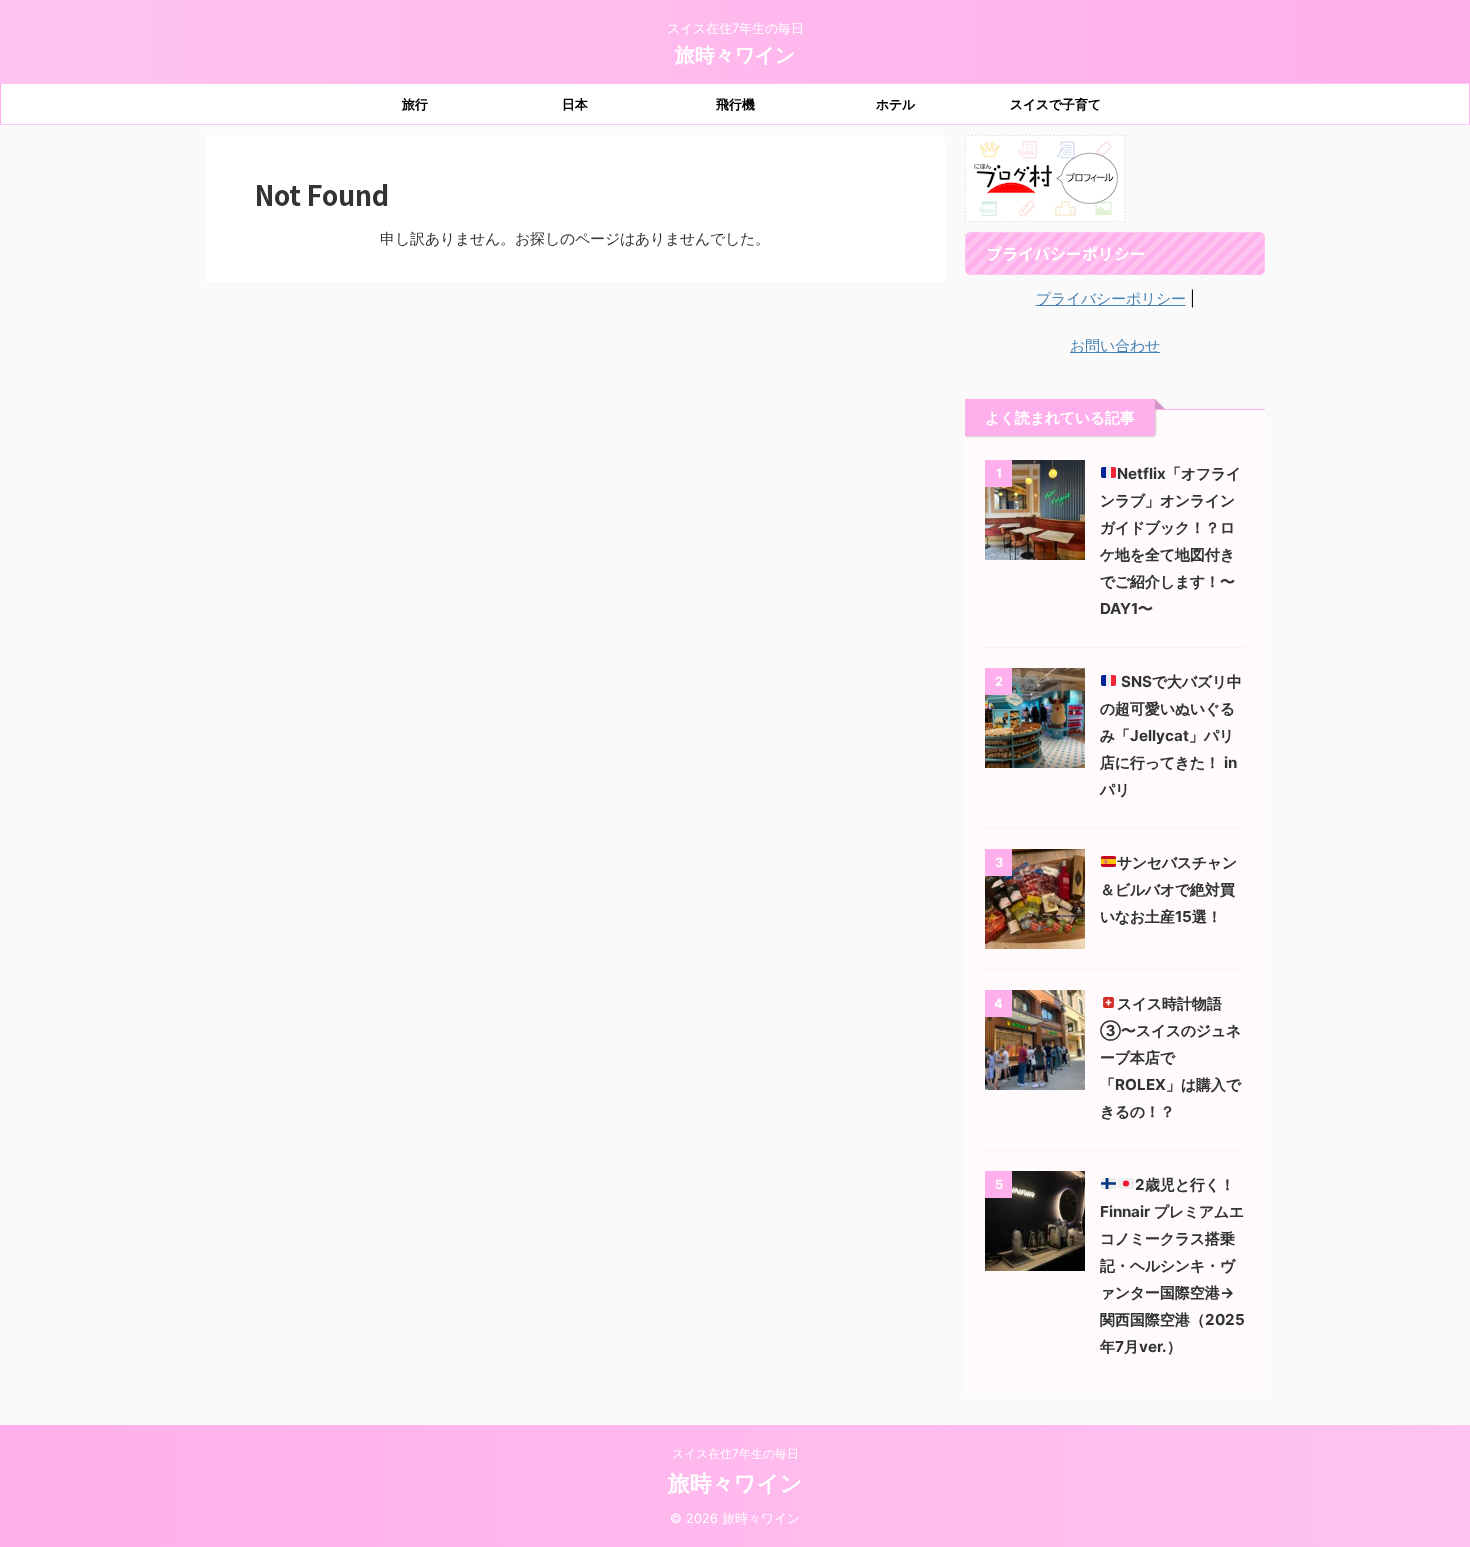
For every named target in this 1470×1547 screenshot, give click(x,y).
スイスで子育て (1055, 104)
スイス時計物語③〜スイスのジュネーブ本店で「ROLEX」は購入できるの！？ (1170, 1057)
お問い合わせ (1115, 345)
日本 (575, 104)
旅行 (415, 104)
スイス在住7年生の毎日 (735, 1453)
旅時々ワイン (735, 55)
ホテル (895, 104)
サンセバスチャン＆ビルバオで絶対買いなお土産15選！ (1168, 889)
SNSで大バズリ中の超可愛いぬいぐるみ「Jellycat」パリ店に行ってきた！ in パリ (1171, 735)
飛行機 (735, 104)
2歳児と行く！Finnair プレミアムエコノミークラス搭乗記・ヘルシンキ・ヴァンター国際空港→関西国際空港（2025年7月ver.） (1172, 1265)
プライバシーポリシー (1111, 298)
